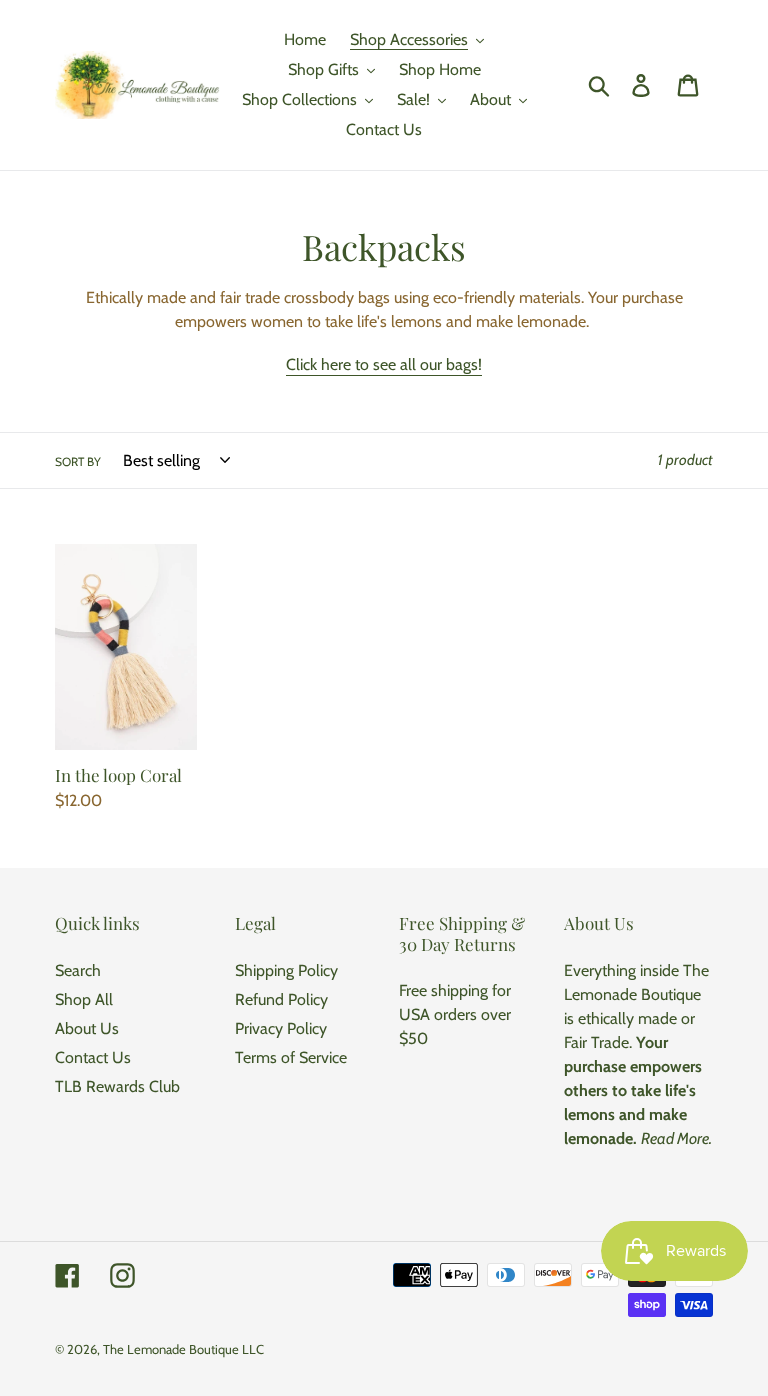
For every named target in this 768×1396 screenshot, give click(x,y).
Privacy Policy (281, 1028)
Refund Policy (281, 999)
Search (78, 970)
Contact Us (93, 1057)
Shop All (84, 999)
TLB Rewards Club (117, 1086)
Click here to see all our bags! (384, 364)
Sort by (78, 461)
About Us (87, 1028)
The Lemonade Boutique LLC (183, 1349)
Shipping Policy (286, 970)
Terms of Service (291, 1057)
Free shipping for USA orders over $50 (455, 1014)
